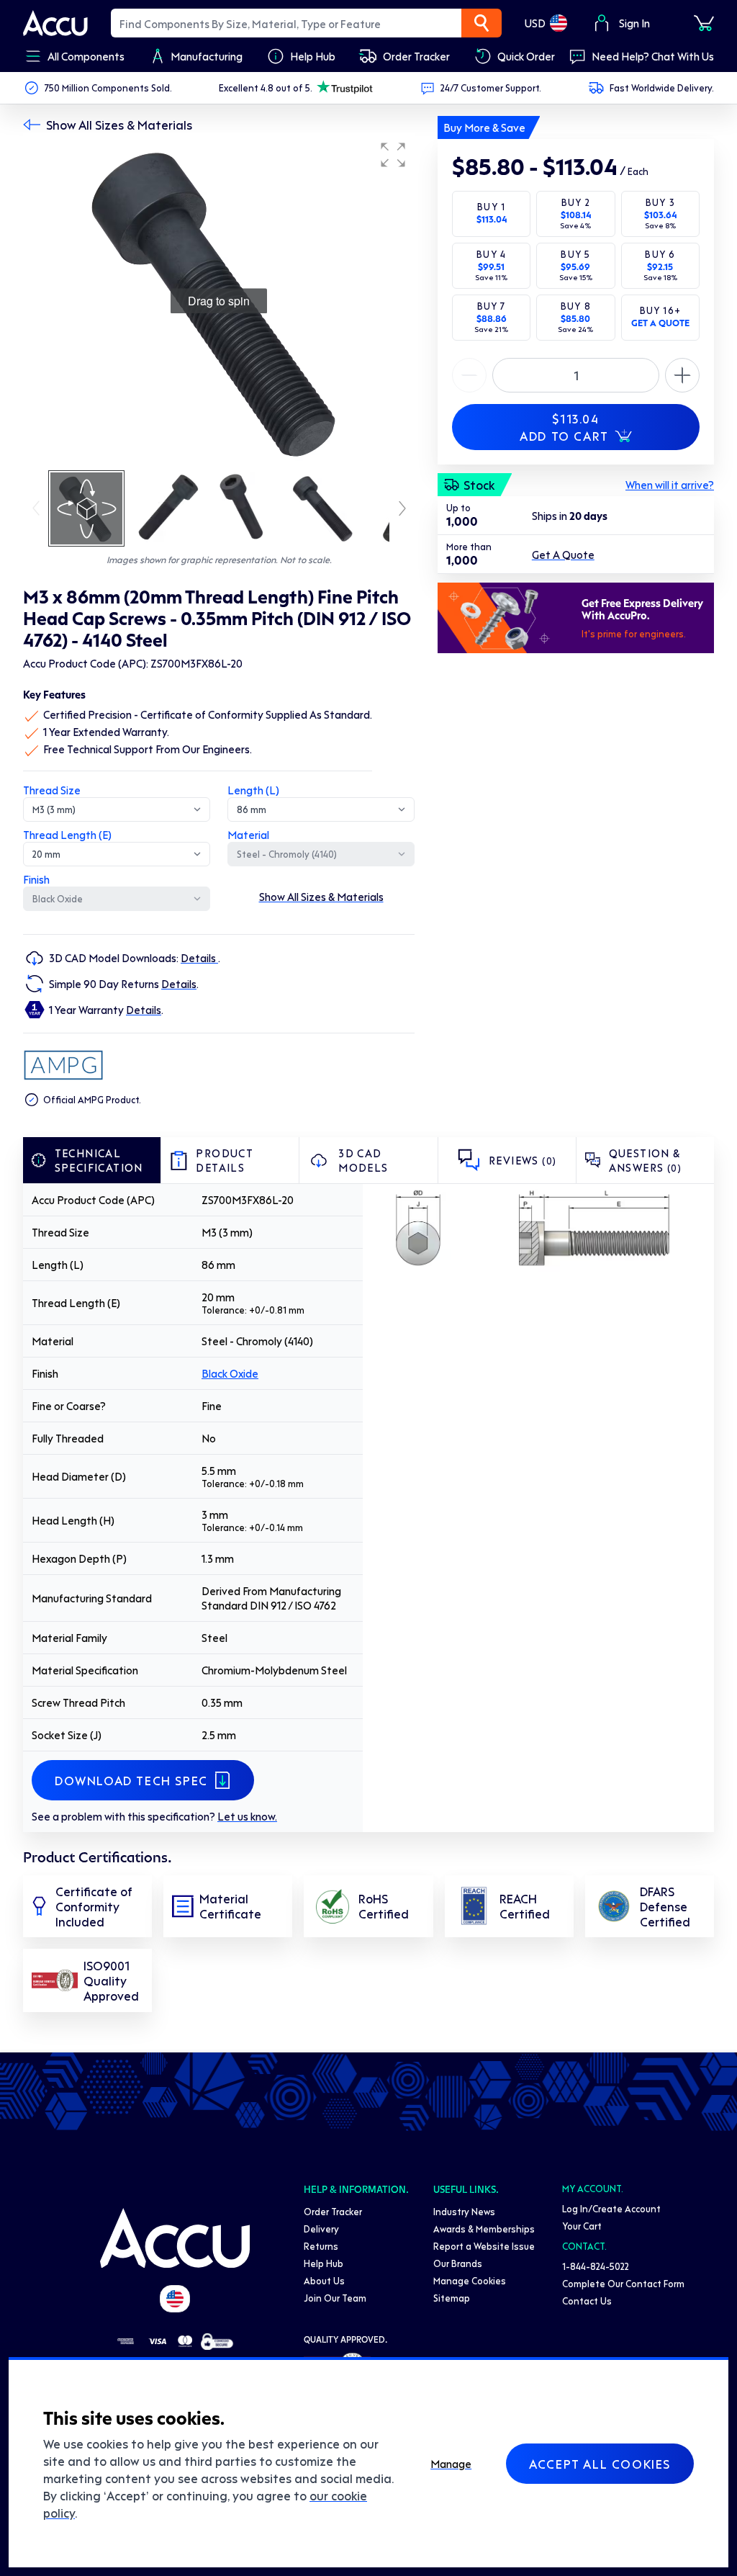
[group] (219, 301)
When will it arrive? (670, 485)
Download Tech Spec (131, 1780)
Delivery (321, 2229)
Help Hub (324, 2263)
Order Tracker (333, 2211)
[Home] (175, 2238)
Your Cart (582, 2226)
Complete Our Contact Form (623, 2283)
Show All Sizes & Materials (119, 125)
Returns (321, 2246)
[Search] (481, 23)
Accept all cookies (600, 2464)
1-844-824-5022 (596, 2266)
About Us (324, 2280)
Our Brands (458, 2263)
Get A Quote (563, 555)
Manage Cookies (470, 2280)
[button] (393, 155)
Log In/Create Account (611, 2208)
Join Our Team (335, 2298)
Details (199, 958)
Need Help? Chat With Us (653, 56)
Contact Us (587, 2301)
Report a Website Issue (484, 2246)
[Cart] (704, 23)
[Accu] (55, 23)
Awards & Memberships (484, 2229)
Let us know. (247, 1816)
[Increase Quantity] (469, 375)
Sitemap (452, 2298)
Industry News (464, 2211)
